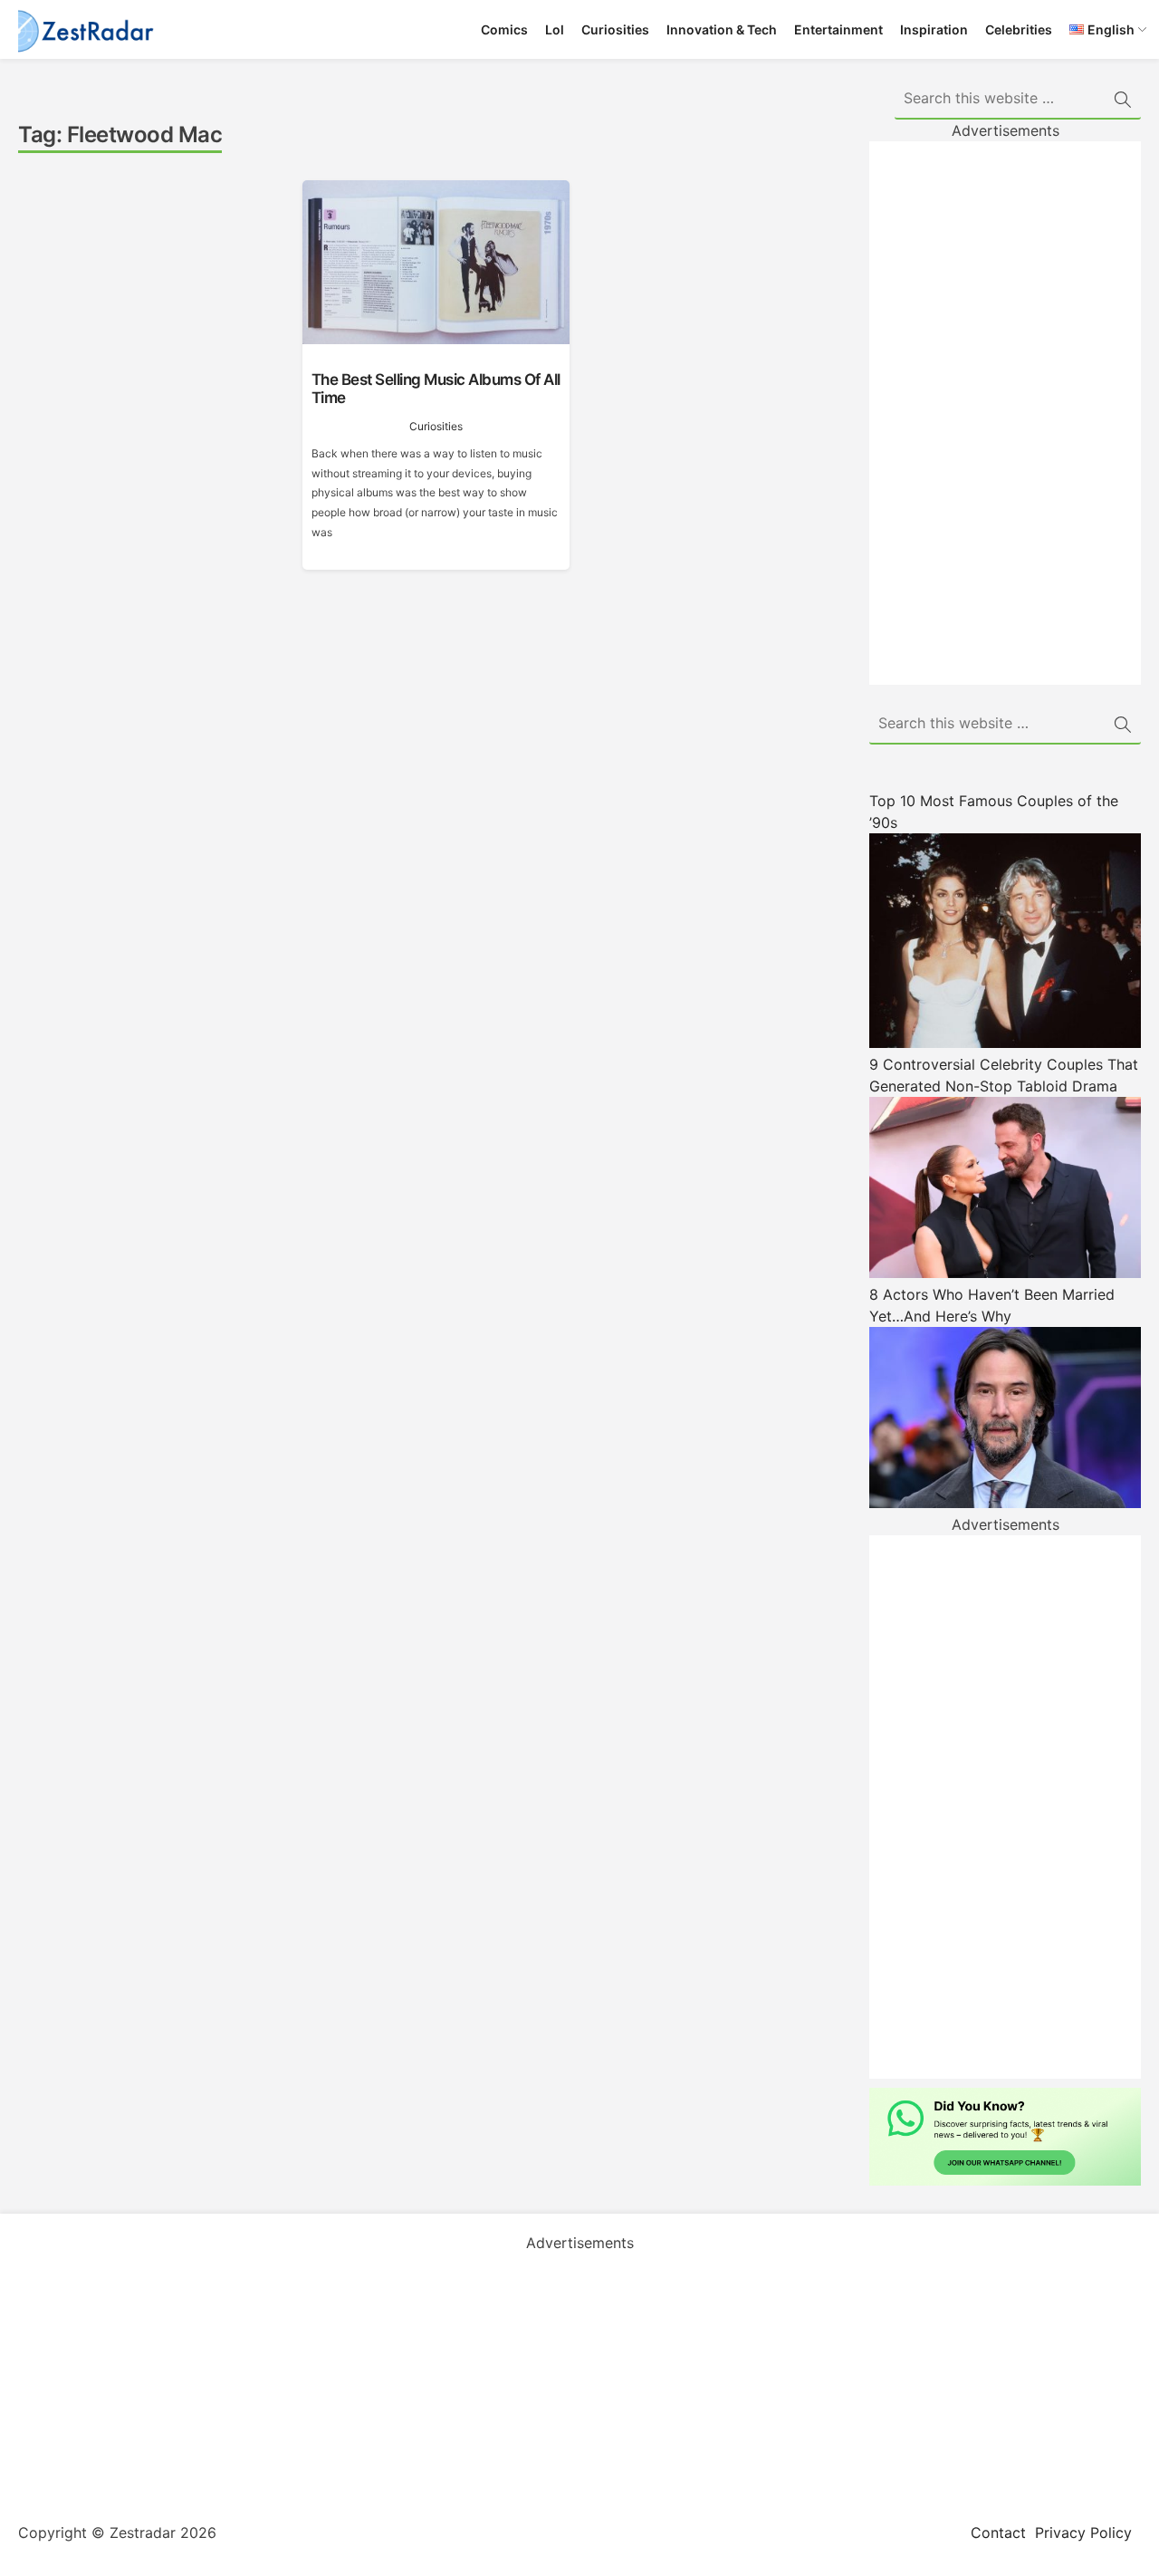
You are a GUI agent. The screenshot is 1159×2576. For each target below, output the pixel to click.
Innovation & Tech (722, 29)
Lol (555, 29)
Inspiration (934, 29)
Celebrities (1019, 29)
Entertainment (838, 29)
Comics (504, 29)
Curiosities (615, 29)
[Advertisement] (1005, 413)
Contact (998, 2533)
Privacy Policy (1083, 2533)
